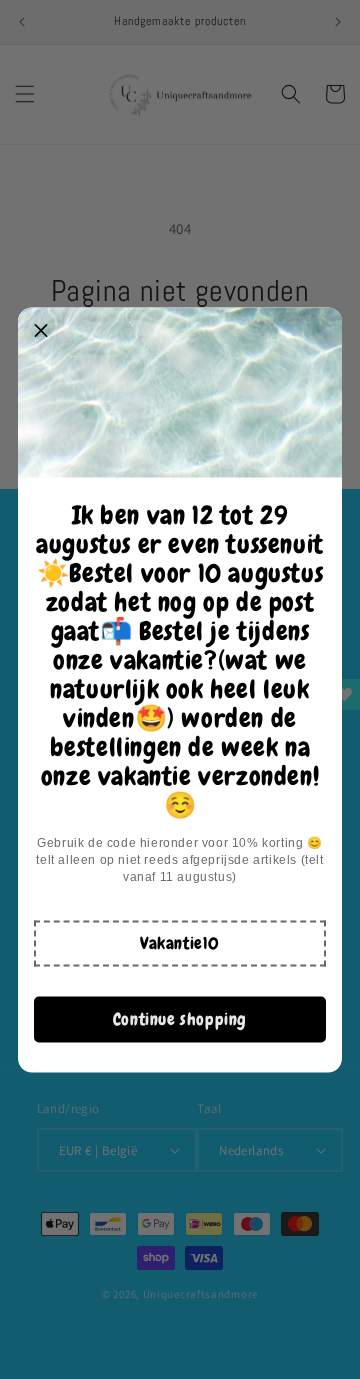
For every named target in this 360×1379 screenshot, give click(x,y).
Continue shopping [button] (180, 1019)
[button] (180, 943)
